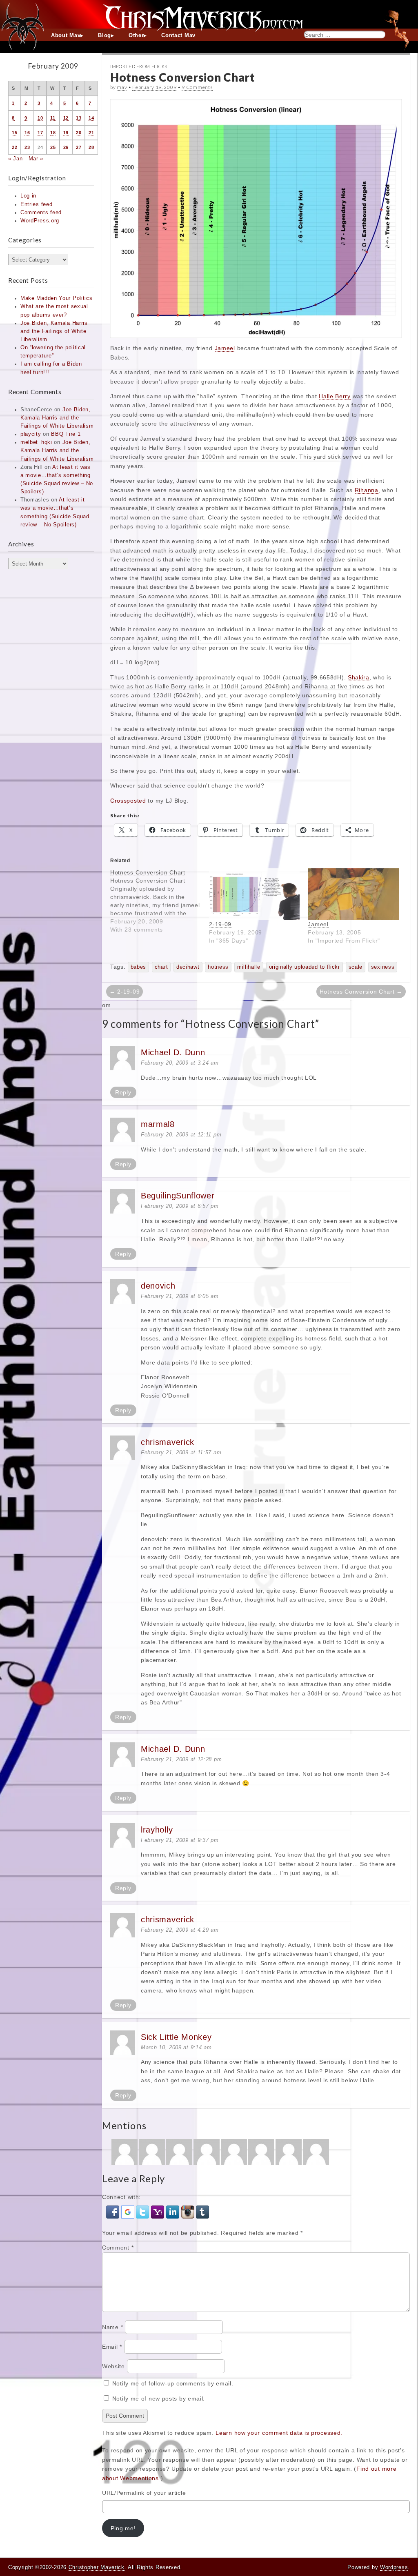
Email (112, 2347)
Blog (104, 36)
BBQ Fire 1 (66, 434)
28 (91, 147)
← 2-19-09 (125, 992)
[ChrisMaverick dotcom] (209, 14)
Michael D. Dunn (173, 1052)
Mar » (36, 159)
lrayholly (157, 1830)
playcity (31, 434)
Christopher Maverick (97, 2567)
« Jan (16, 159)
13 (79, 118)
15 (14, 133)
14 (91, 118)
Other (136, 36)
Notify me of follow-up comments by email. (173, 2383)
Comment (118, 2248)
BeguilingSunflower (178, 1196)
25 (53, 147)
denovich (158, 1286)
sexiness (383, 967)
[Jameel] (353, 894)
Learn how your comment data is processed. (279, 2433)
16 (27, 133)
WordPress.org (40, 221)
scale (356, 967)
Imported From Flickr (139, 66)
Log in (28, 196)
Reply (123, 1092)
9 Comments (197, 87)
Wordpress (394, 2567)
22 (14, 147)
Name (112, 2327)
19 (66, 133)
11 (53, 118)
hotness (218, 967)
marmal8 (158, 1124)
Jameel (225, 348)
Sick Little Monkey (176, 2037)
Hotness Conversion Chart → (361, 992)
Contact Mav (178, 36)
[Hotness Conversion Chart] (160, 901)
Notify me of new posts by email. (159, 2398)
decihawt (188, 967)
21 (91, 133)
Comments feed (41, 213)
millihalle (249, 967)
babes (139, 967)
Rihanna (367, 490)
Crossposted (128, 801)
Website (113, 2366)
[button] (114, 2212)
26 (66, 147)
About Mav (66, 36)
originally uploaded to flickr (305, 967)
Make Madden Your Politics (57, 298)
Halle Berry (335, 396)
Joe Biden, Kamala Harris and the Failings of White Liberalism (54, 331)
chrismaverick (168, 1442)
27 (79, 147)
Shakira (359, 677)
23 (27, 147)
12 (66, 118)
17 (40, 133)
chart (161, 967)
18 (53, 133)
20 (79, 133)
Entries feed (36, 204)
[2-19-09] (254, 894)
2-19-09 (220, 924)
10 (40, 118)
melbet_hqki (36, 442)
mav (122, 87)
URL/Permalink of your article (144, 2493)
